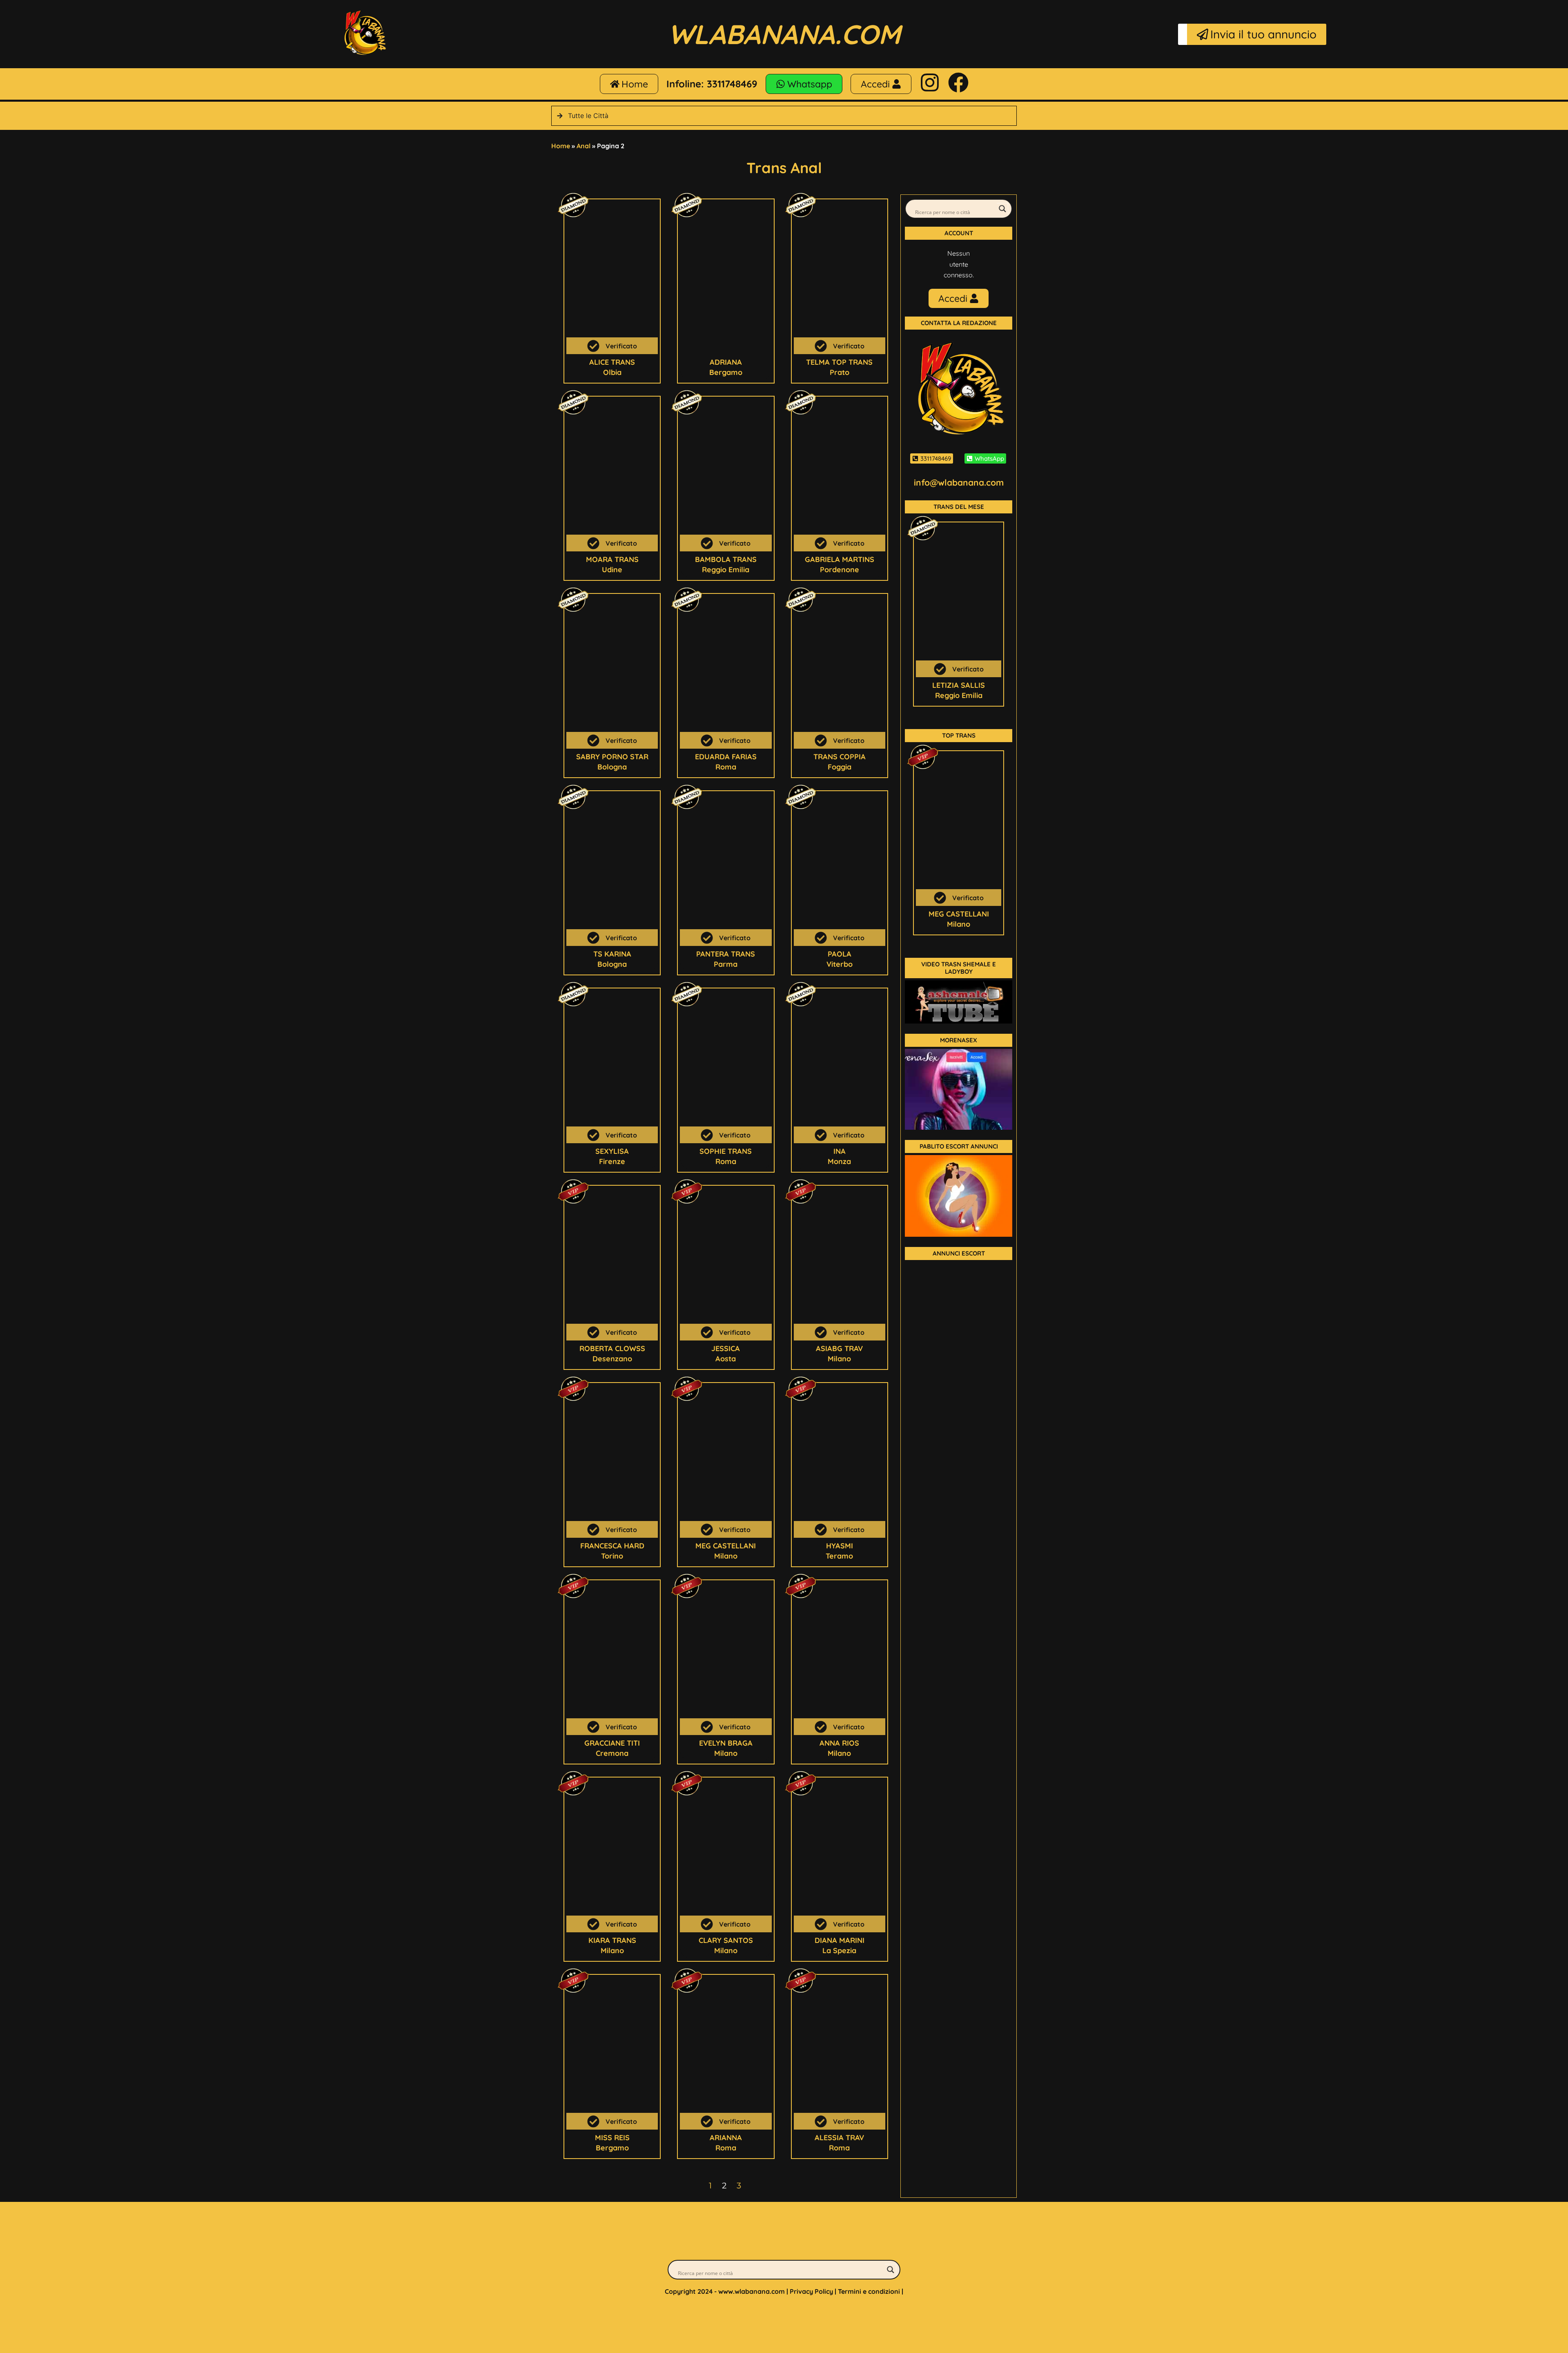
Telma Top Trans (839, 362)
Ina (840, 1151)
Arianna (726, 2138)
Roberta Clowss (612, 1348)
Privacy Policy (811, 2291)
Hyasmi (840, 1546)
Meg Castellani (726, 1546)
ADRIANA (726, 362)
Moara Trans (612, 559)
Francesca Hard (612, 1546)
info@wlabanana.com (959, 482)
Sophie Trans (726, 1151)
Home (561, 146)
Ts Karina (612, 954)
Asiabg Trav (839, 1348)
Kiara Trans (612, 1940)
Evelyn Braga (726, 1743)
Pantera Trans (726, 954)
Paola (840, 954)
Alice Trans (612, 362)
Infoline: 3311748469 (712, 84)
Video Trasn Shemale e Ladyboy (959, 968)
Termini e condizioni (869, 2291)
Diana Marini (840, 1940)
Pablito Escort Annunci (959, 1146)
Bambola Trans (726, 559)
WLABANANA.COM (784, 34)
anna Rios (839, 1743)
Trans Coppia (840, 757)
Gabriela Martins (840, 559)
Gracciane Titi (612, 1743)
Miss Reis (612, 2138)
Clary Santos (726, 1940)
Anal (584, 146)
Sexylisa (612, 1151)
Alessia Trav (839, 2138)
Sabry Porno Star (612, 757)
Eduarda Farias (726, 757)
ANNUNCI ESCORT (959, 1253)
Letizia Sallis (959, 685)
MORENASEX (959, 1040)
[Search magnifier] (1002, 209)
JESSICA (726, 1348)
